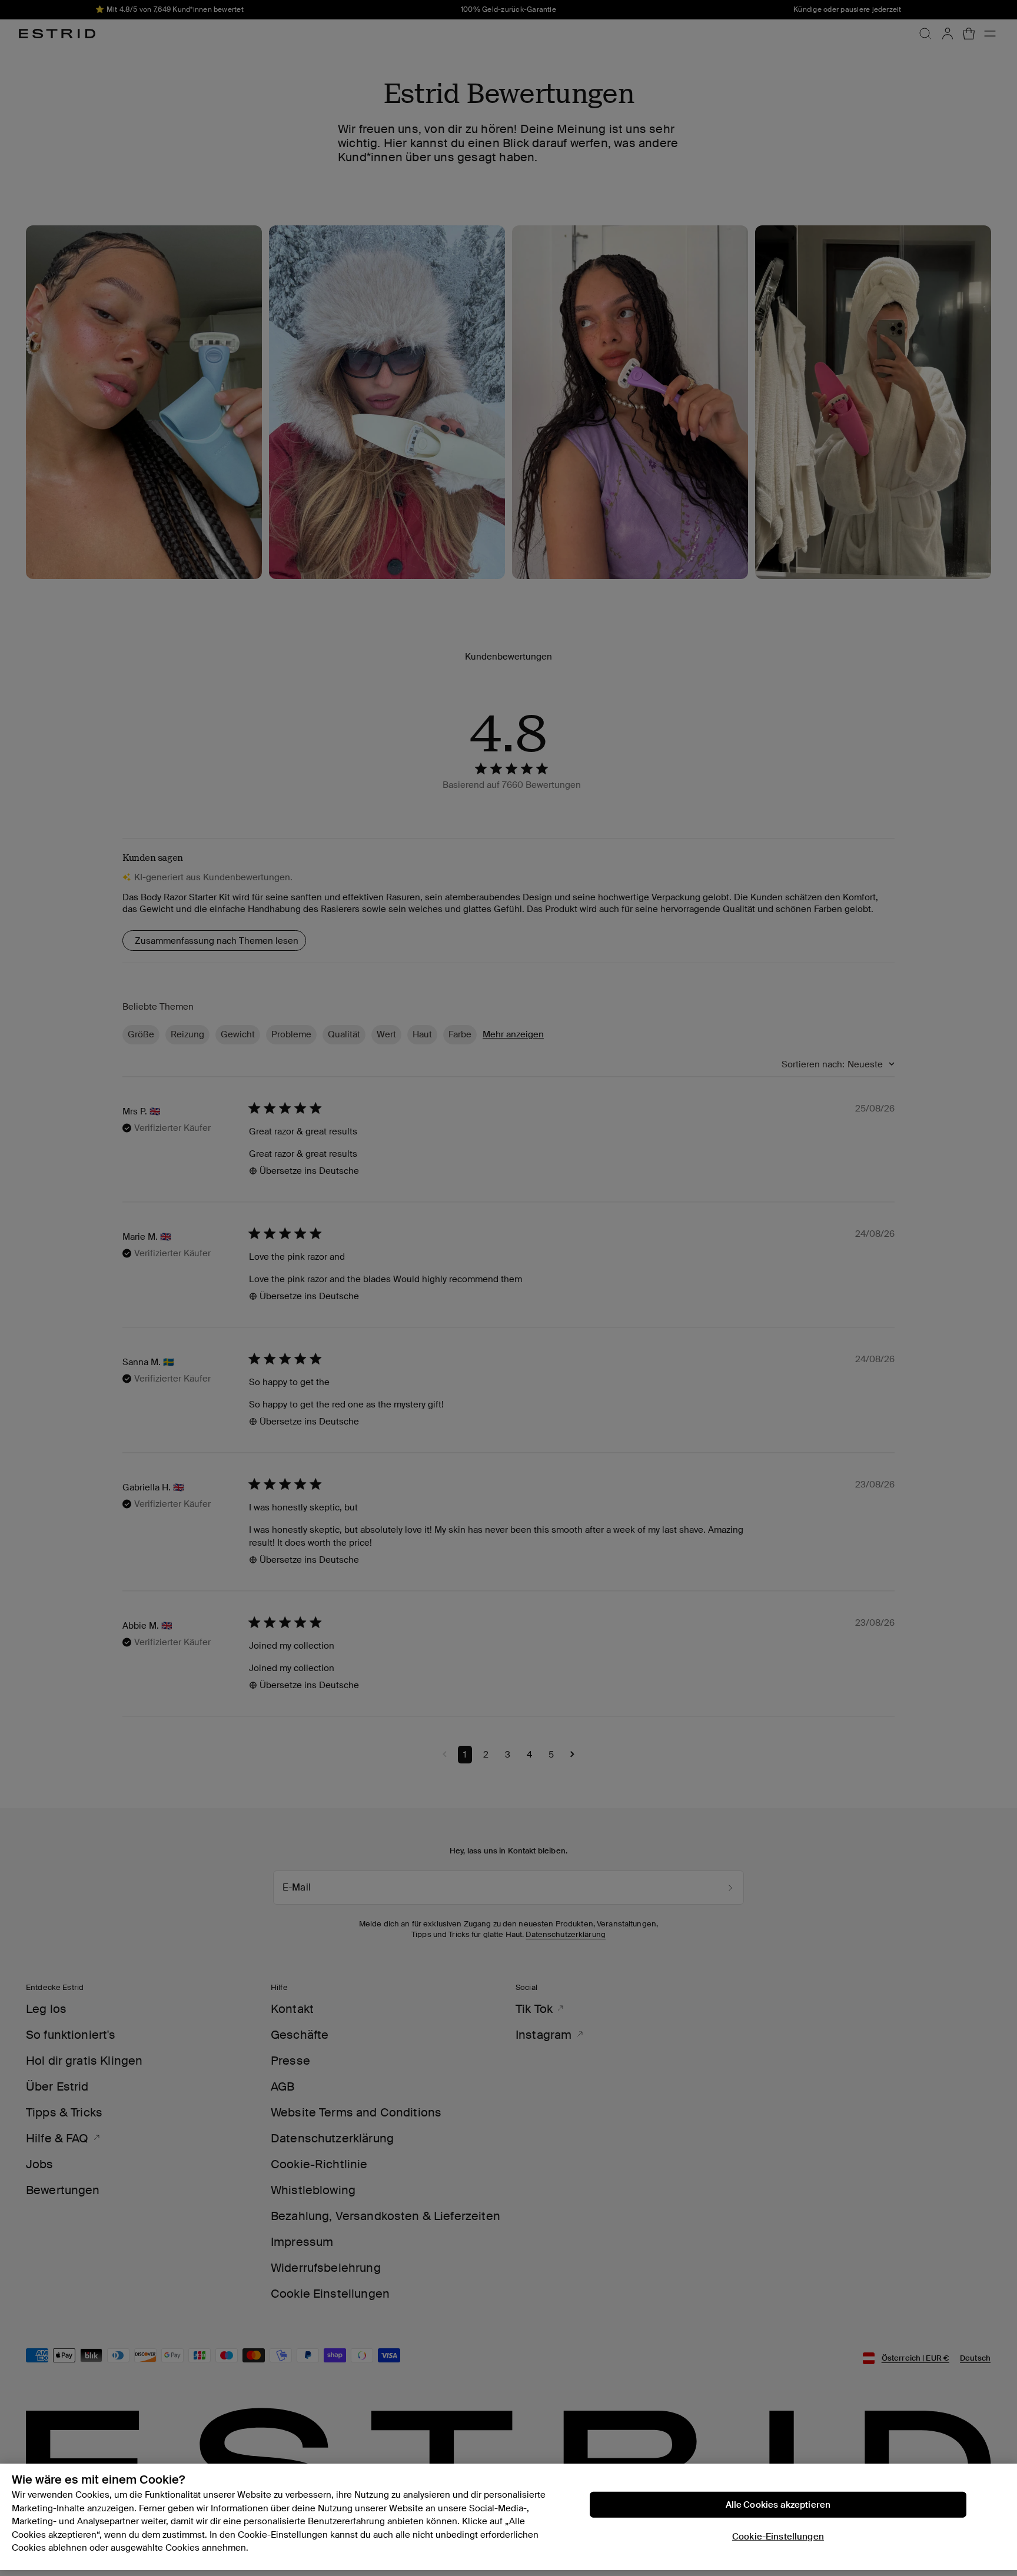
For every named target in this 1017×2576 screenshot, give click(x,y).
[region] (508, 2517)
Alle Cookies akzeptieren (778, 2505)
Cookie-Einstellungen (778, 2537)
